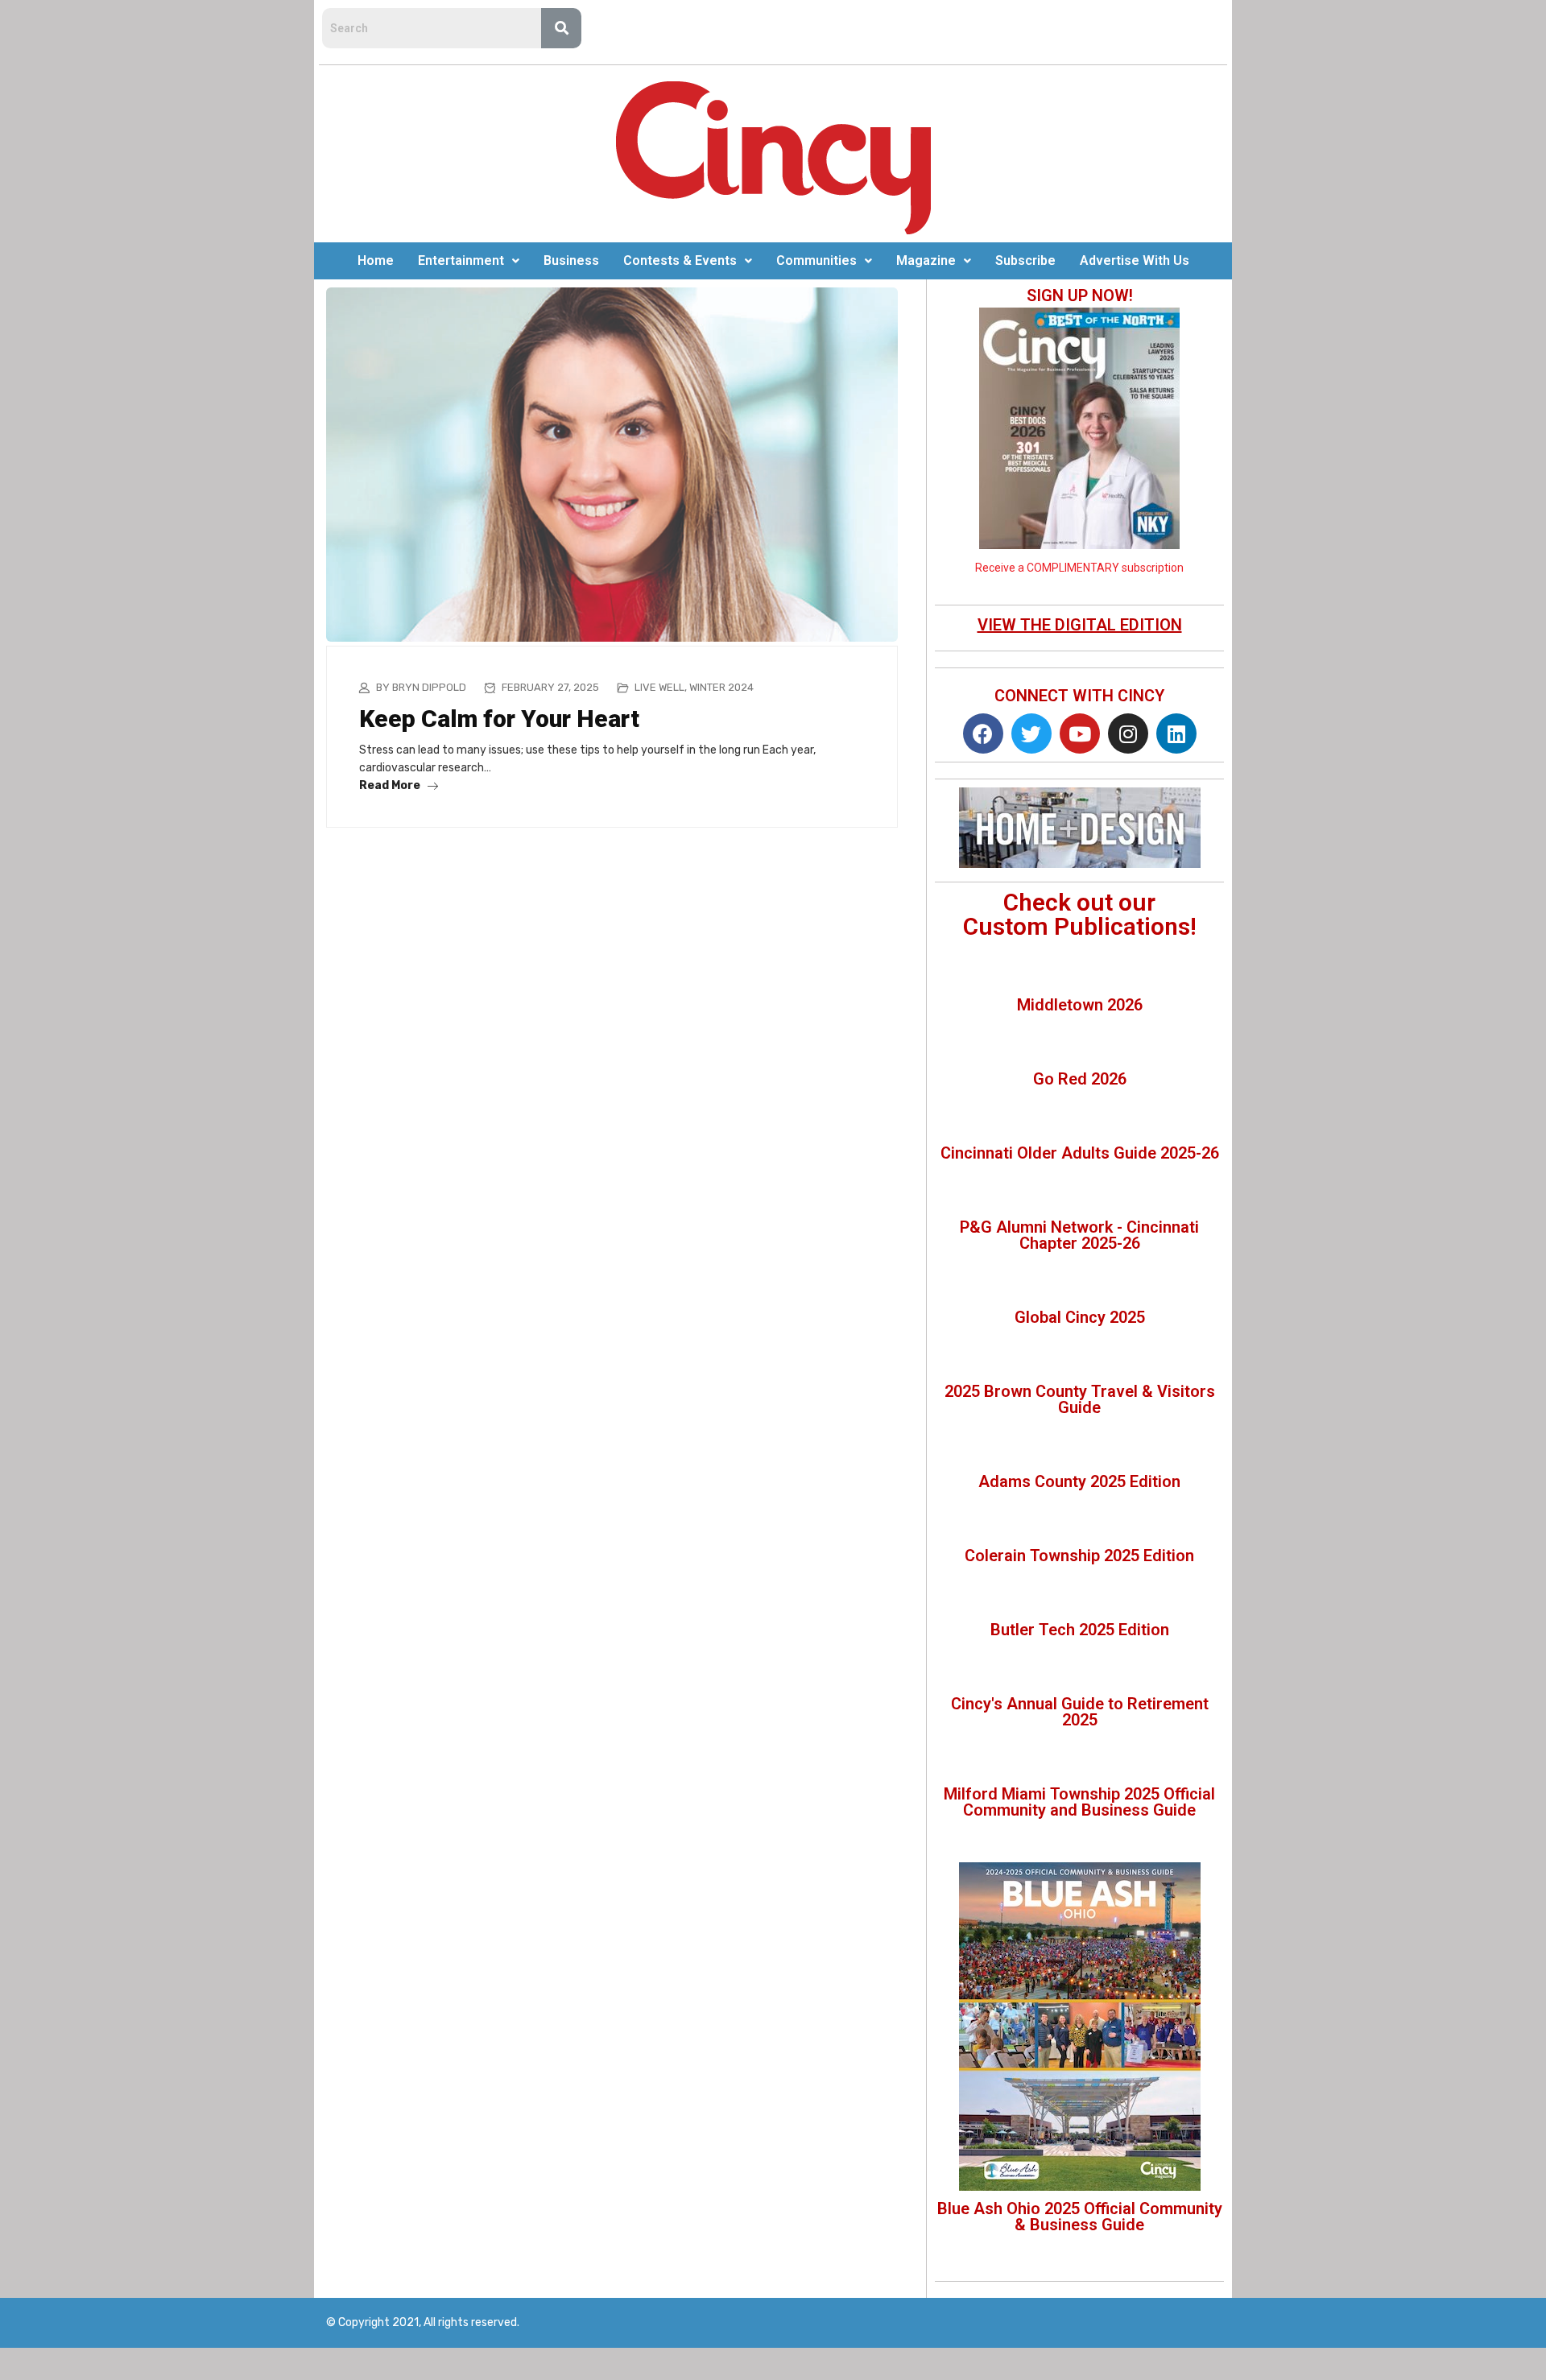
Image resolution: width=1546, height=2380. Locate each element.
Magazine (926, 260)
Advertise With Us (1135, 260)
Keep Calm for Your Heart (499, 719)
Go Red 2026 (1080, 1079)
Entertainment (461, 260)
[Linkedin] (1176, 733)
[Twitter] (1031, 733)
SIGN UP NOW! (1080, 295)
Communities (816, 260)
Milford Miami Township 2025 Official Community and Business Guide (1079, 1802)
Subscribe (1025, 260)
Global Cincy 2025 (1080, 1317)
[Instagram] (1128, 733)
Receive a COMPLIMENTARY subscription (1079, 568)
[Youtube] (1080, 733)
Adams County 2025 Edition (1079, 1481)
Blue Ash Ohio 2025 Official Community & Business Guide (1080, 2217)
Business (571, 260)
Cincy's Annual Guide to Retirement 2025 (1080, 1712)
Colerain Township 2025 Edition (1079, 1556)
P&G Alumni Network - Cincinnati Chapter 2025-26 (1079, 1235)
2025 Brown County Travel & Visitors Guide (1080, 1399)
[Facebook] (983, 733)
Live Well (659, 687)
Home (376, 260)
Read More (391, 785)
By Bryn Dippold (421, 687)
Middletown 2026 (1080, 1005)
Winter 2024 (721, 687)
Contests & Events (680, 260)
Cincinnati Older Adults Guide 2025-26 (1080, 1153)
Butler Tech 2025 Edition (1080, 1630)
